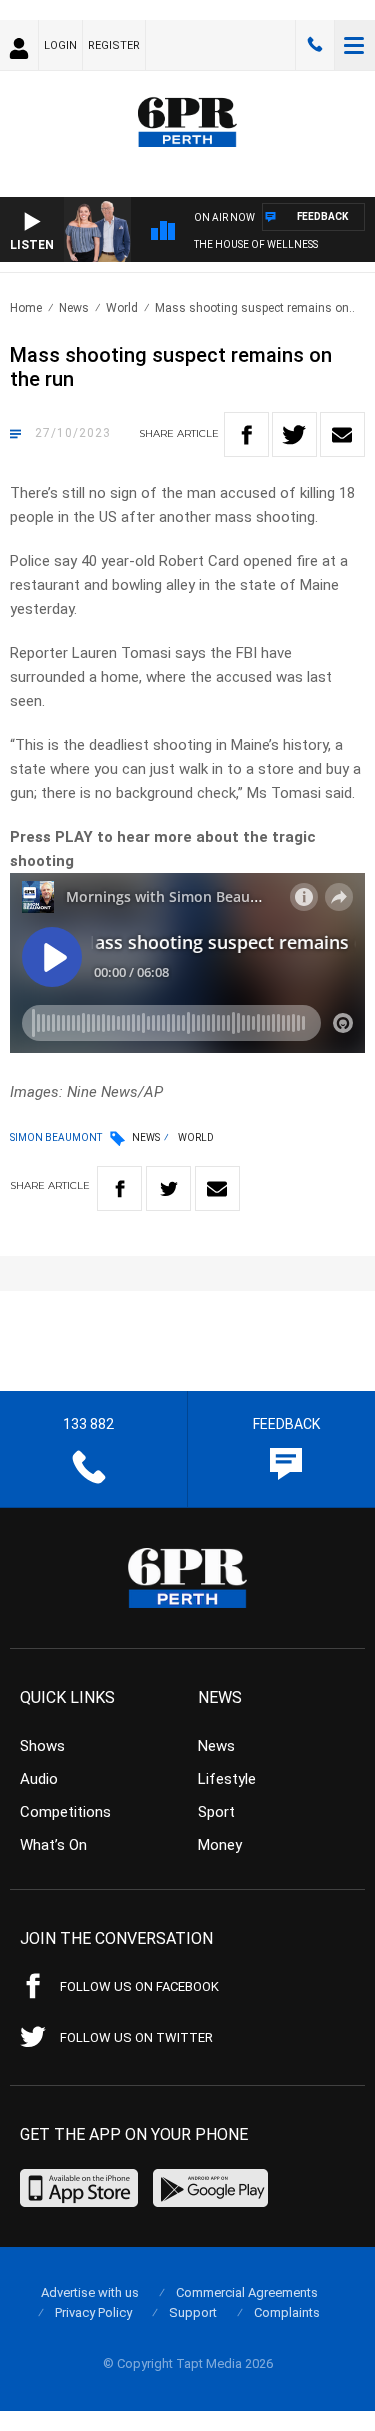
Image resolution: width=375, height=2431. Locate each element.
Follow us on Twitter (136, 2037)
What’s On (53, 1845)
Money (220, 1845)
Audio (39, 1779)
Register (114, 45)
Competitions (65, 1812)
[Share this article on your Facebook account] (246, 434)
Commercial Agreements (247, 2292)
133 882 (315, 45)
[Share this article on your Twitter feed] (294, 434)
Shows (42, 1746)
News (74, 308)
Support (193, 2312)
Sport (216, 1812)
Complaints (287, 2312)
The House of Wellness (256, 244)
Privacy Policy (93, 2312)
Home (26, 308)
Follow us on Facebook (139, 1986)
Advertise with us (90, 2292)
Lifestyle (227, 1779)
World (122, 308)
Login (60, 45)
